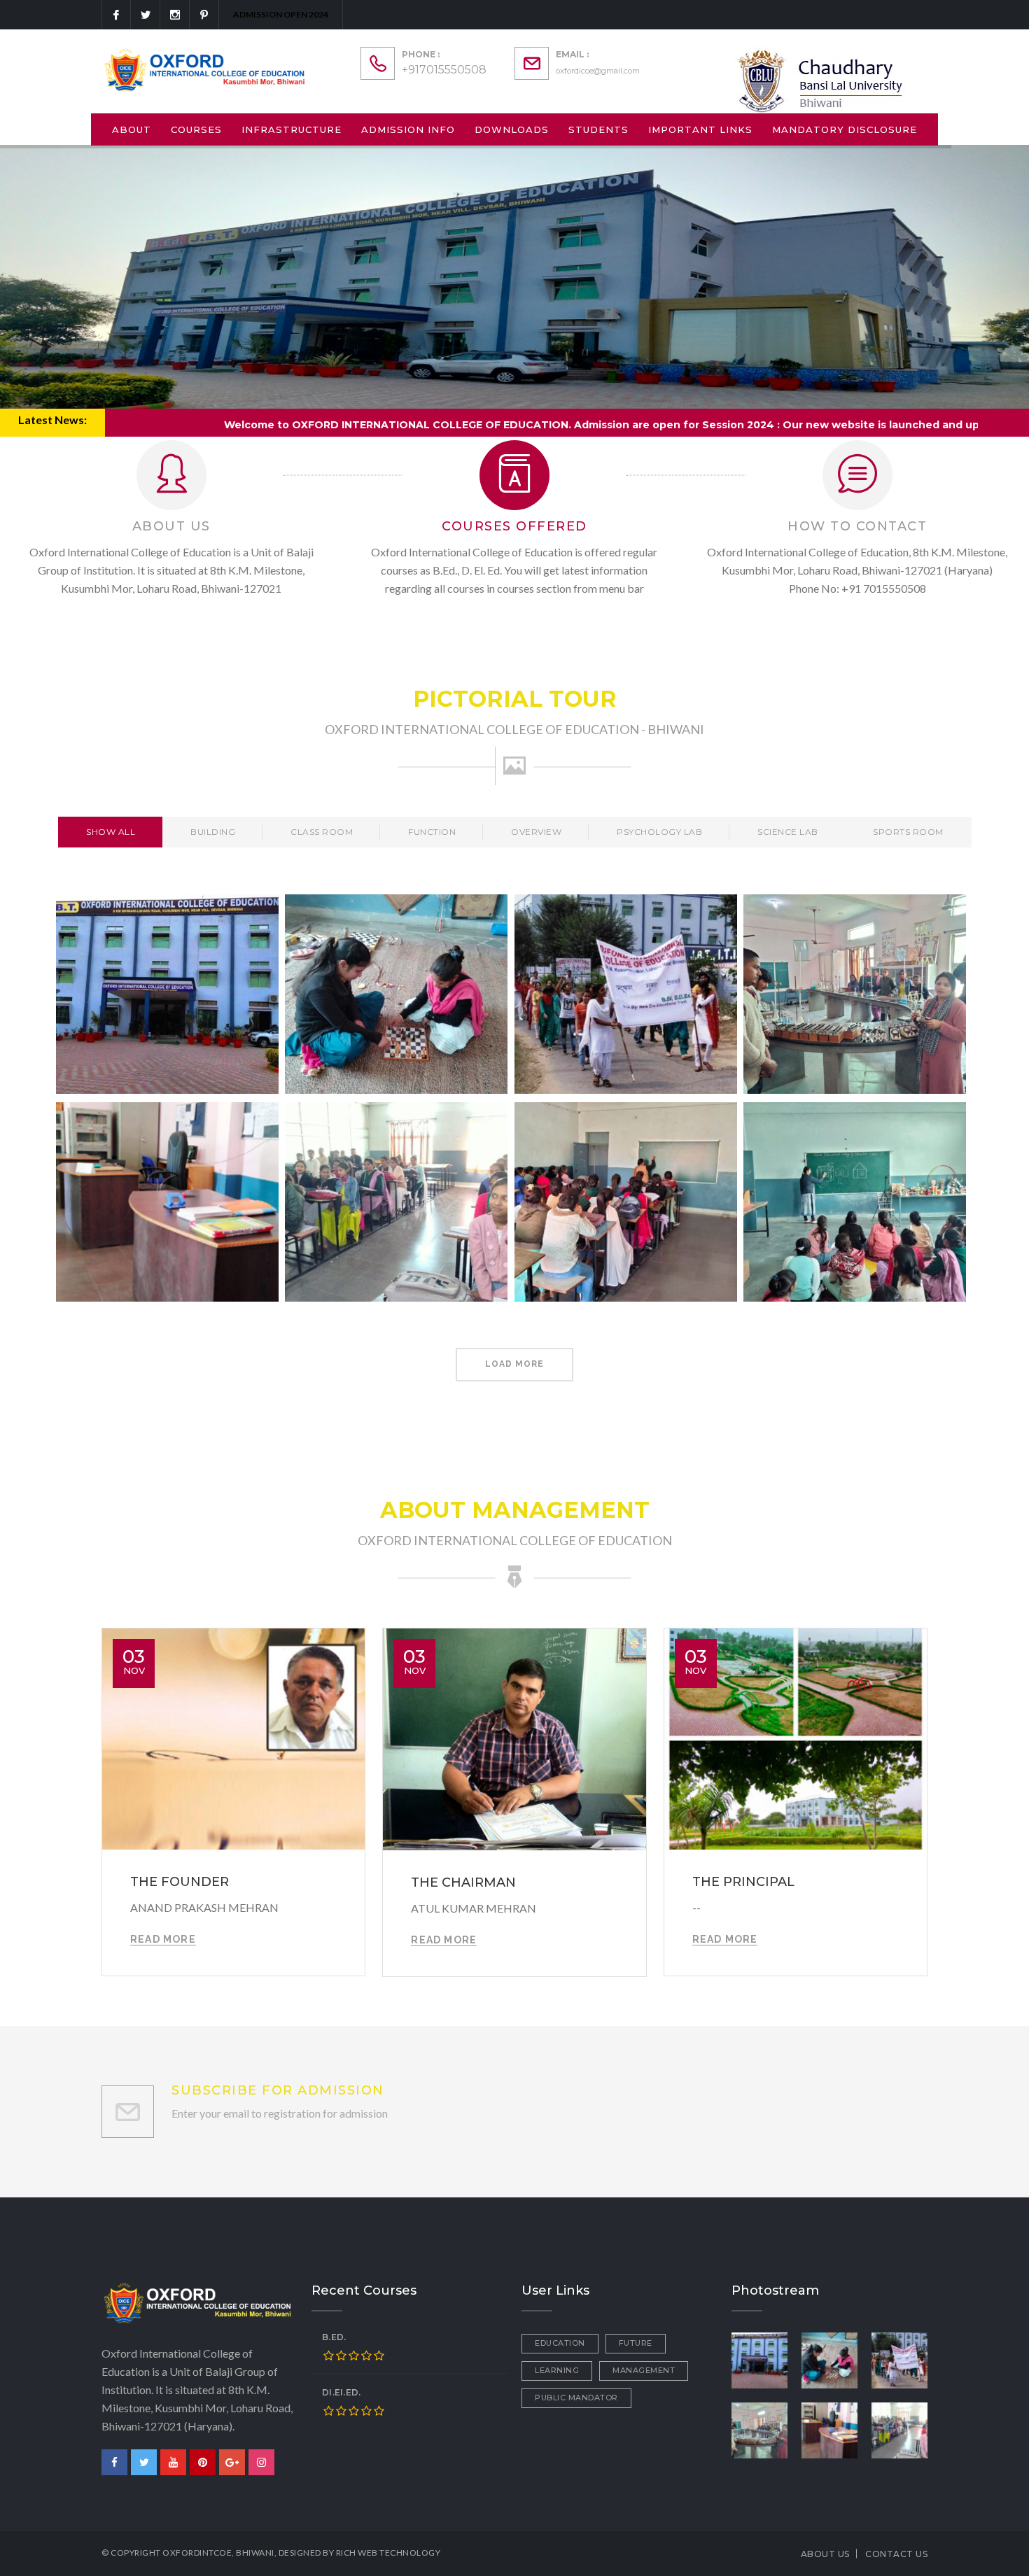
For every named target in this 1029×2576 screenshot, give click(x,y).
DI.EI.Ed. (342, 2392)
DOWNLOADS (512, 129)
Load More (514, 1364)
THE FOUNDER (180, 1882)
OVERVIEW (536, 832)
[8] (829, 2429)
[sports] (829, 2359)
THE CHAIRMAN (463, 1882)
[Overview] (759, 2359)
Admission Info (408, 129)
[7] (899, 2429)
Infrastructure (292, 129)
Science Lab (788, 832)
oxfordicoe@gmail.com (598, 71)
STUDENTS (598, 129)
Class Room (322, 832)
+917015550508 (444, 70)
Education (560, 2343)
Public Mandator (576, 2398)
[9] (899, 2359)
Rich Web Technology (388, 2553)
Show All (111, 832)
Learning (557, 2370)
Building (213, 832)
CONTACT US (896, 2554)
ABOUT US (825, 2554)
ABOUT (132, 129)
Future (636, 2343)
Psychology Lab (659, 832)
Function (432, 832)
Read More (163, 1939)
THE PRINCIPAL (743, 1882)
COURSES (196, 129)
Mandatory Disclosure (845, 129)
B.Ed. (334, 2337)
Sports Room (908, 832)
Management (644, 2370)
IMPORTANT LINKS (700, 129)
